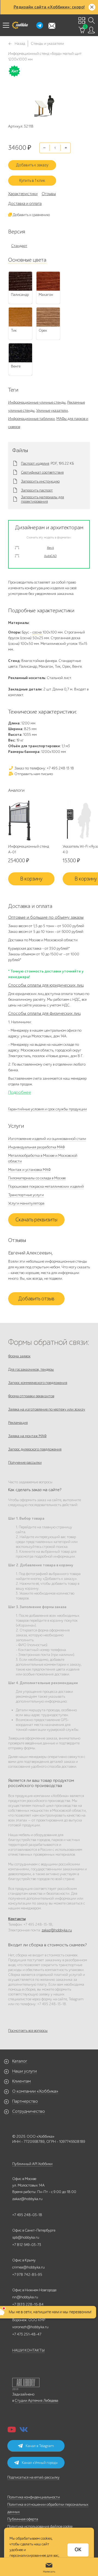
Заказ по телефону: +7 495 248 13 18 (44, 768)
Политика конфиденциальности (34, 2497)
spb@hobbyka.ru (26, 2237)
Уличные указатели (52, 411)
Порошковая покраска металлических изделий (46, 1186)
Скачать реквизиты (36, 1220)
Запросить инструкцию (40, 481)
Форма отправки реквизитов (31, 1396)
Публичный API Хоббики (32, 2164)
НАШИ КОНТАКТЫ (28, 2350)
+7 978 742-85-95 (27, 2275)
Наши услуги (24, 2071)
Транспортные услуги (26, 1195)
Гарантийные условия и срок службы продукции (48, 1109)
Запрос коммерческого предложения (38, 1383)
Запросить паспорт (37, 490)
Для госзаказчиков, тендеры (31, 1369)
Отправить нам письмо (33, 774)
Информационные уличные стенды (37, 402)
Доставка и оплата (25, 204)
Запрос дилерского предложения (35, 1449)
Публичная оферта (23, 2519)
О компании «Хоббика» (35, 2091)
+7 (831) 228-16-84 (28, 2304)
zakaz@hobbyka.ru (57, 1930)
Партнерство (25, 2101)
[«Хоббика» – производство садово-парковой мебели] (20, 25)
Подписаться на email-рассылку (33, 2477)
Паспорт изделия (35, 464)
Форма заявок (19, 1356)
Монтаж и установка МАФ (29, 1170)
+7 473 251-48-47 (27, 2334)
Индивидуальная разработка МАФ (36, 1147)
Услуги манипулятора (26, 1203)
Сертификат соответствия (42, 473)
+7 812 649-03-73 (27, 2245)
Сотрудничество (29, 2111)
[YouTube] (12, 2431)
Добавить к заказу (32, 165)
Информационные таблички (31, 419)
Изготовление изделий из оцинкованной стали (47, 1139)
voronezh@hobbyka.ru (30, 2327)
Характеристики (23, 194)
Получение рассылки (25, 1463)
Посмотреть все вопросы (28, 2031)
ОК (78, 2550)
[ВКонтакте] (24, 2431)
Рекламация (18, 1423)
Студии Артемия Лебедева (36, 2401)
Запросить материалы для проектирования (42, 499)
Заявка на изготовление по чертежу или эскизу (47, 1409)
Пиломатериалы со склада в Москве (37, 1178)
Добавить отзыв (36, 1299)
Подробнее (20, 1092)
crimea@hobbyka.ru (28, 2267)
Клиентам (22, 2081)
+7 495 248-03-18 (27, 2215)
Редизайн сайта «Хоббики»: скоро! (49, 7)
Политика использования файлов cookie (40, 2526)
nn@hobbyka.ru (25, 2297)
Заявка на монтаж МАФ (27, 1436)
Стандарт (19, 246)
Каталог (20, 2061)
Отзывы (49, 194)
